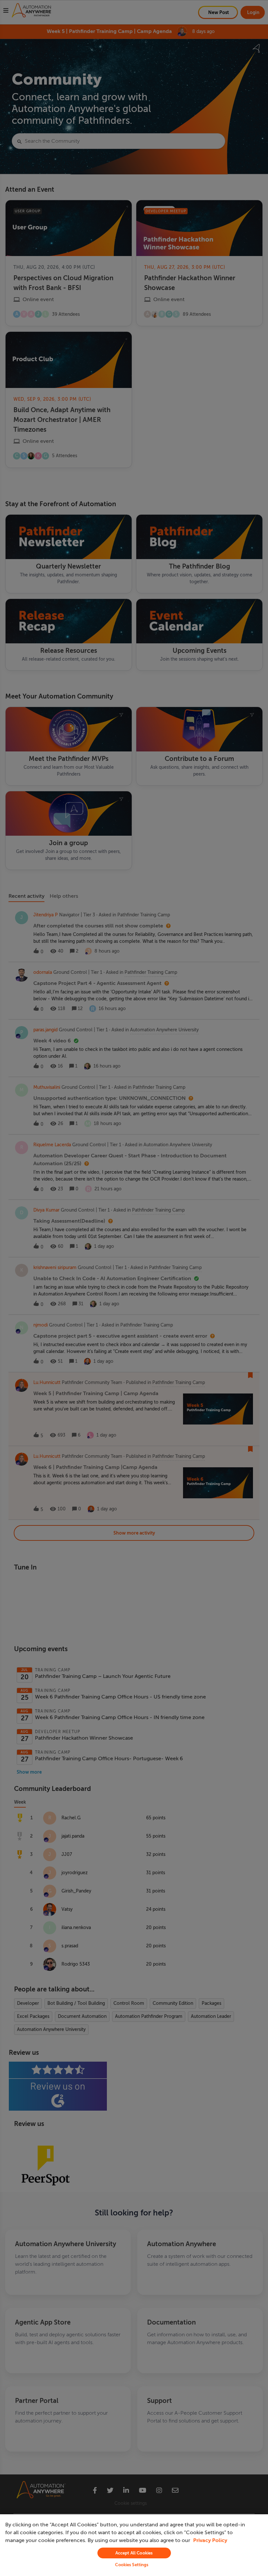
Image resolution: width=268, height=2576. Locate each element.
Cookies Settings (132, 2565)
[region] (134, 2545)
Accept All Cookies (134, 2553)
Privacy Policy (210, 2540)
